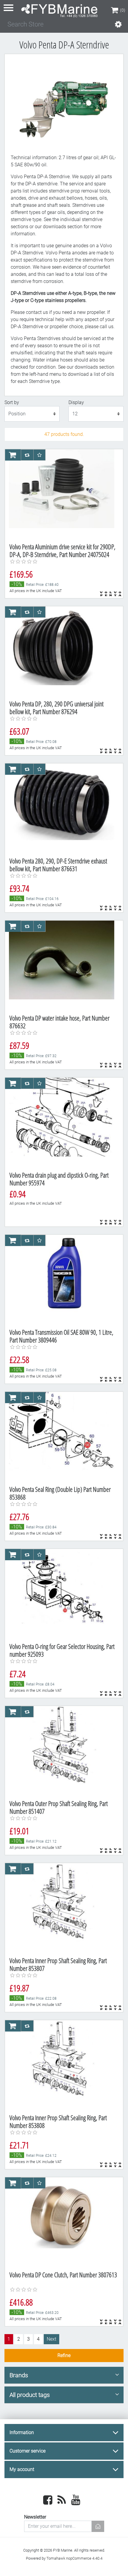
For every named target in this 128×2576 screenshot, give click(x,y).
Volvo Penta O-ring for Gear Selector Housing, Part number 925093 (62, 1650)
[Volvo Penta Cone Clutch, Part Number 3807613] (62, 2222)
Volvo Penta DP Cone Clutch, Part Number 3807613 (63, 2275)
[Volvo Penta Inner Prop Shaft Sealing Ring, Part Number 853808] (62, 2065)
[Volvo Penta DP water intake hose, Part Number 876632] (62, 965)
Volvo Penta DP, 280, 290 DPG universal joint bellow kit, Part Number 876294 (57, 708)
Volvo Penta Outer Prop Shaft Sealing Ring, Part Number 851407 (59, 1807)
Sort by (12, 402)
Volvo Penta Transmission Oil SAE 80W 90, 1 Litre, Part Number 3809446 (61, 1336)
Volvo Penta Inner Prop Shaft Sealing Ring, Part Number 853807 (58, 1964)
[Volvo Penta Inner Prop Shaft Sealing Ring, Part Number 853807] (62, 1908)
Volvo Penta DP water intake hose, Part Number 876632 (60, 1022)
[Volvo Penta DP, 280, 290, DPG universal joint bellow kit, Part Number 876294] (62, 651)
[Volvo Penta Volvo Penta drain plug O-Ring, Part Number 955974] (62, 1122)
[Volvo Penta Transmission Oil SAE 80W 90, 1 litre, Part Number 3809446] (62, 1279)
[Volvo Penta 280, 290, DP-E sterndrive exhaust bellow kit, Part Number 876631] (62, 808)
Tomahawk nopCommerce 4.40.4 (74, 2558)
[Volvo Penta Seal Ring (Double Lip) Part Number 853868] (62, 1436)
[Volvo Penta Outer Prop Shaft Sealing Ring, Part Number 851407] (62, 1751)
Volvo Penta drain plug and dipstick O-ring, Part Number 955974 (59, 1179)
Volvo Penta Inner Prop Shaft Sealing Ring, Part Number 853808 (58, 2122)
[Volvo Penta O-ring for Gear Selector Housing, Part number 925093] (62, 1594)
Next (51, 2339)
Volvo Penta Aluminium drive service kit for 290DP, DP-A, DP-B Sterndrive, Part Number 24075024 (63, 551)
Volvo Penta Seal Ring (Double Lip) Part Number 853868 (60, 1493)
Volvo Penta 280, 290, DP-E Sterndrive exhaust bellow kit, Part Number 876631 (58, 865)
